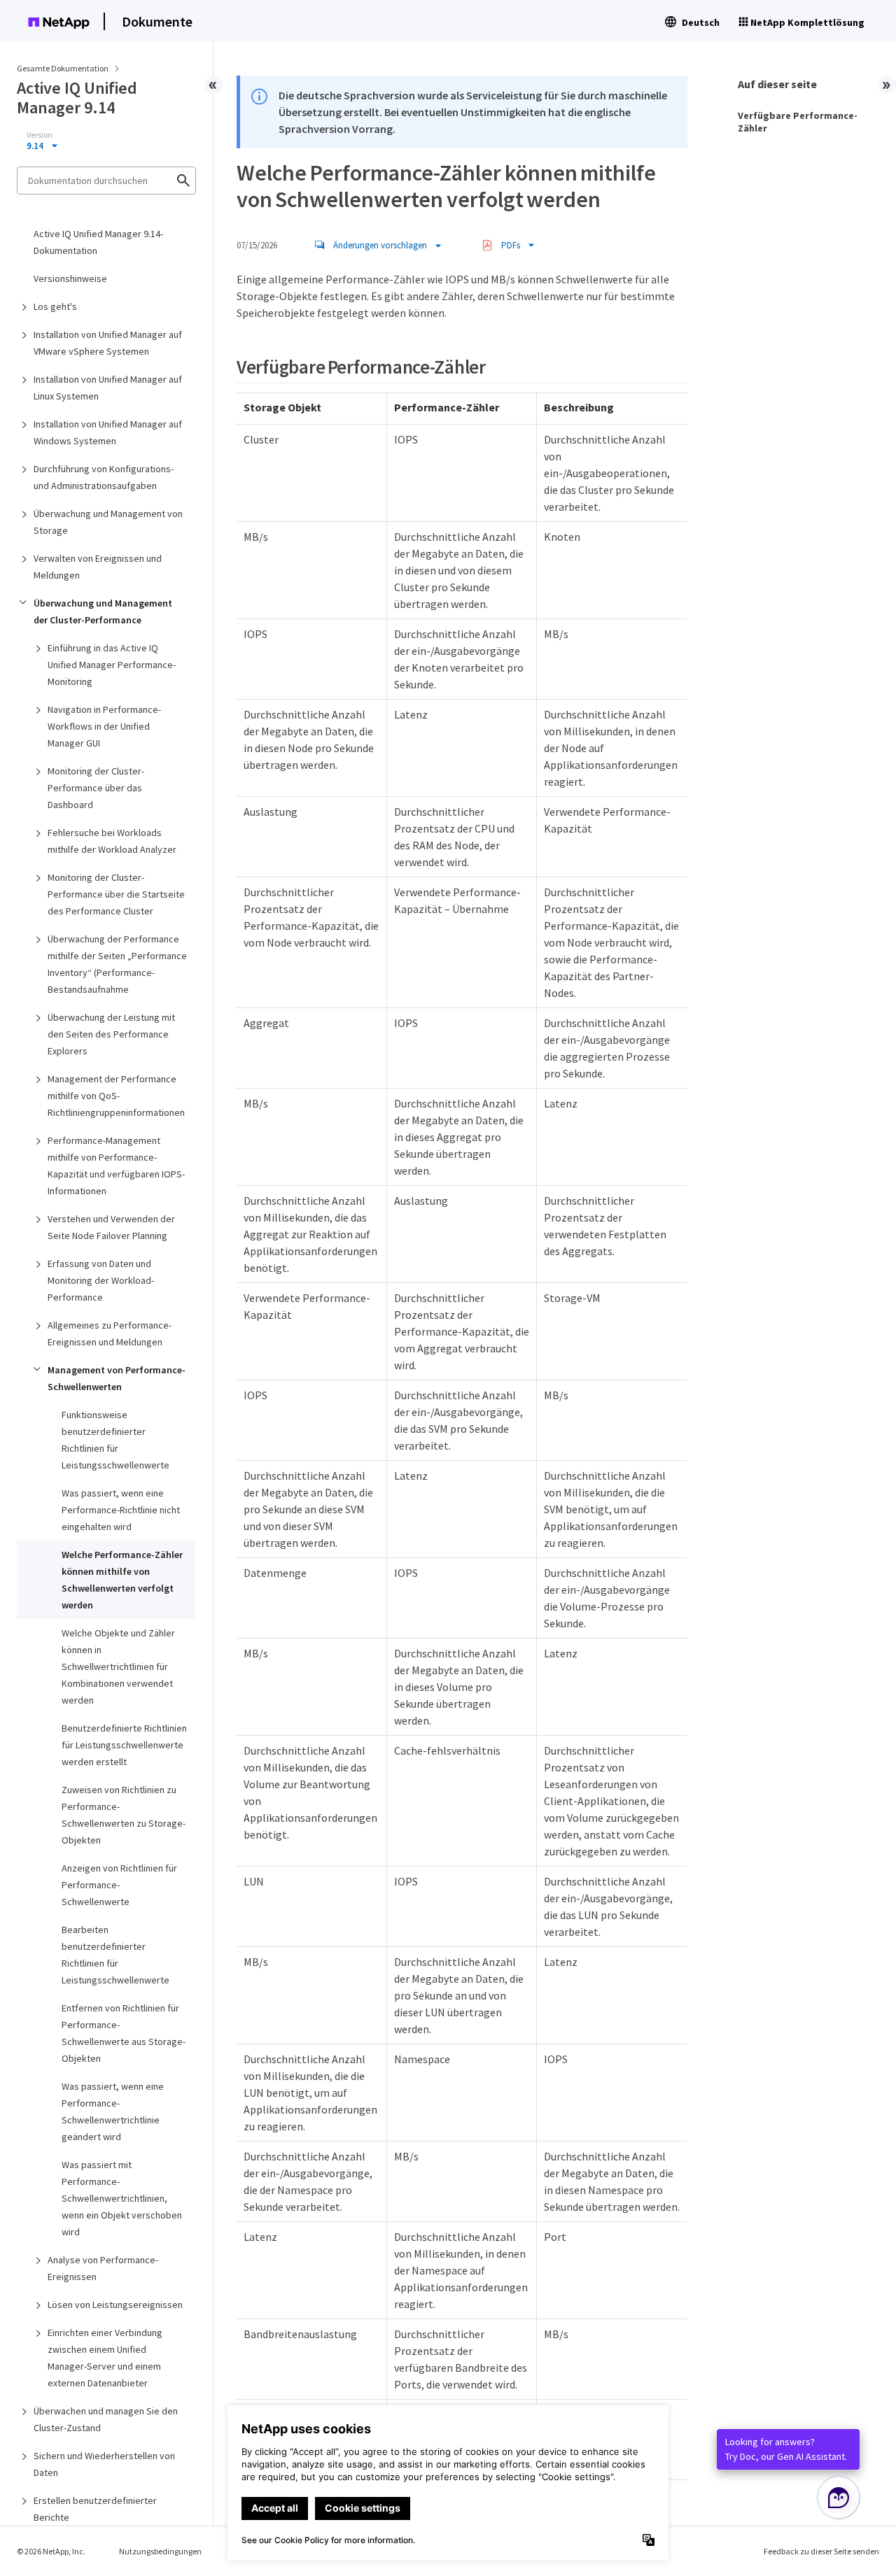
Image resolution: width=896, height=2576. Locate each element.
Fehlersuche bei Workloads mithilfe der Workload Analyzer (112, 841)
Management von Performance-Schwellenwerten (117, 1378)
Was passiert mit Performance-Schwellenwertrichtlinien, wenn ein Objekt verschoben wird (122, 2198)
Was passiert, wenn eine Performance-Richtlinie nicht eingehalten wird (121, 1510)
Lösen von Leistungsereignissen (115, 2305)
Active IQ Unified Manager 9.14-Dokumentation (98, 242)
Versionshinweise (70, 278)
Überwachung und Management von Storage (108, 522)
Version (40, 135)
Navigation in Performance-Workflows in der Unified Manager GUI (104, 726)
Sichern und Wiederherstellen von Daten (104, 2464)
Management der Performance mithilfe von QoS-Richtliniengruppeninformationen (116, 1096)
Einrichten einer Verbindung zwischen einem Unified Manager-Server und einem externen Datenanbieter (105, 2358)
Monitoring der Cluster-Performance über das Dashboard (96, 788)
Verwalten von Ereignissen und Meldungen (98, 567)
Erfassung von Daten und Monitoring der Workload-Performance (101, 1280)
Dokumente (157, 21)
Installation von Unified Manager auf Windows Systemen (108, 432)
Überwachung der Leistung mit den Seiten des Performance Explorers (111, 1034)
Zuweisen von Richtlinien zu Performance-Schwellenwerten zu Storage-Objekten (124, 1815)
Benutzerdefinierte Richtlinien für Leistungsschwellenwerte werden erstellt (124, 1745)
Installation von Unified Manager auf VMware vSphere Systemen (108, 343)
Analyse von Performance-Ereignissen (103, 2268)
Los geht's (55, 306)
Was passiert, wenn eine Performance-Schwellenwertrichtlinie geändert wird (113, 2111)
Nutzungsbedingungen (160, 2551)
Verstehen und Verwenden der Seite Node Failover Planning (111, 1227)
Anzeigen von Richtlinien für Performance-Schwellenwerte (119, 1885)
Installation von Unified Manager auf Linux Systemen (108, 388)
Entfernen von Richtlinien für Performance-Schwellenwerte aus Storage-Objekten (124, 2033)
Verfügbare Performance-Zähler (798, 122)
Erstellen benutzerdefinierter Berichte (95, 2509)
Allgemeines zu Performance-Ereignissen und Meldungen (110, 1333)
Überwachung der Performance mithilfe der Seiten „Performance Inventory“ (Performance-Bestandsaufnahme (117, 964)
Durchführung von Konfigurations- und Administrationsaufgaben (104, 477)
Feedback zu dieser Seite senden (821, 2551)
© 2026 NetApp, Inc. (51, 2551)
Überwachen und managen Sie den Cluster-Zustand (106, 2419)
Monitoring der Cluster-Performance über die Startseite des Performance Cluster (116, 894)
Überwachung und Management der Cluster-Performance (103, 611)
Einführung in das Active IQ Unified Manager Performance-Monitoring (112, 665)
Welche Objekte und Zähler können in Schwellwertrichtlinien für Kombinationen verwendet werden (118, 1666)
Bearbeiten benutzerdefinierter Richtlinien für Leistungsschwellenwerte (115, 1955)
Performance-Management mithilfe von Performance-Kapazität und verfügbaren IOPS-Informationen (116, 1166)
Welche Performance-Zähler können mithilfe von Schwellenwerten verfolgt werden (122, 1580)
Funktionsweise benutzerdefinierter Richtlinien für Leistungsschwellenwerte (115, 1440)
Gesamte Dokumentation (63, 68)
